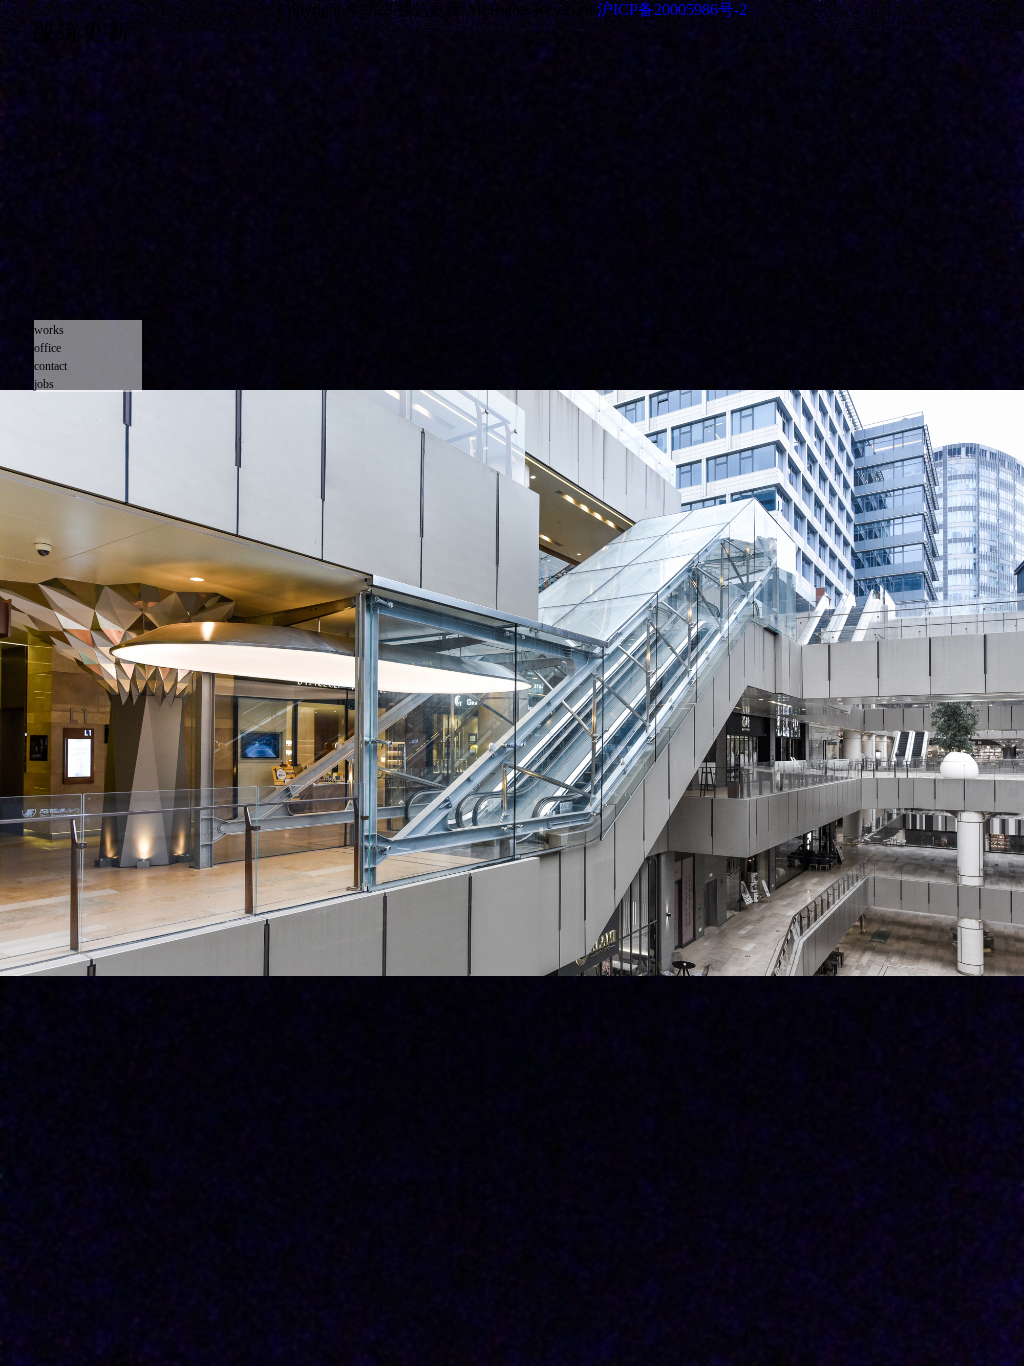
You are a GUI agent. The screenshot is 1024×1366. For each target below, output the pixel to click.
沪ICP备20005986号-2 (672, 9)
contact (50, 366)
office (47, 348)
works (49, 330)
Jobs (44, 384)
